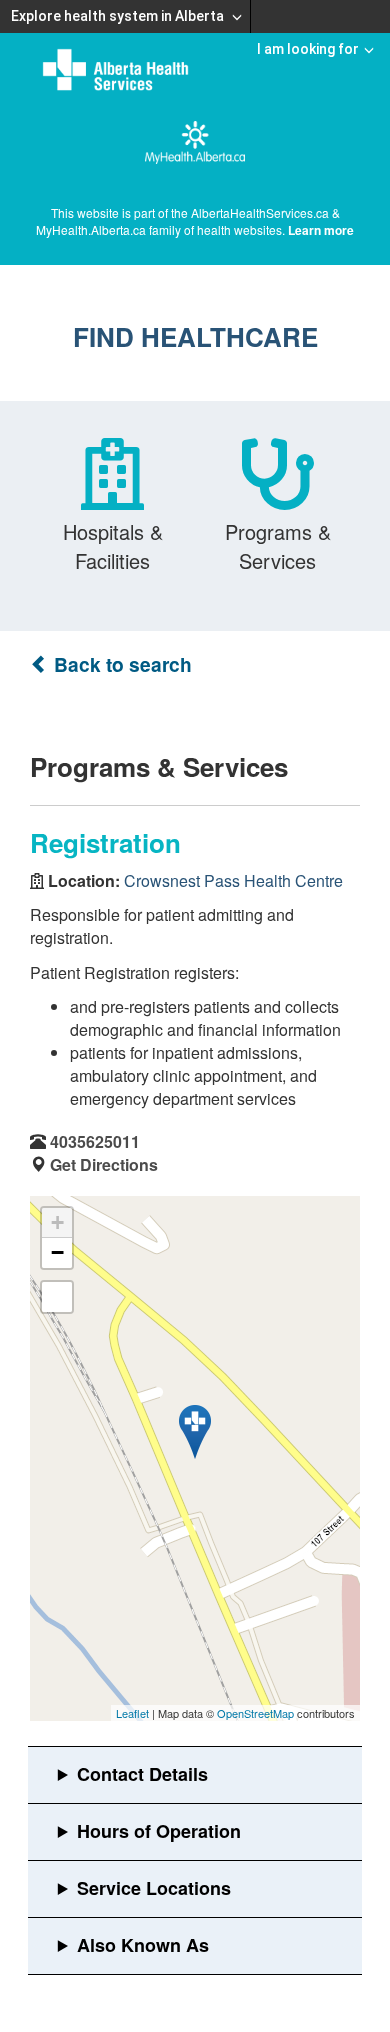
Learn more (321, 230)
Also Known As (143, 1945)
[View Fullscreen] (57, 1297)
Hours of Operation (159, 1831)
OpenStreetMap (255, 1713)
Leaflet (132, 1713)
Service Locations (154, 1888)
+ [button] (57, 1222)
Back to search (120, 664)
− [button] (57, 1252)
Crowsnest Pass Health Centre (233, 880)
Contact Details (142, 1774)
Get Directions (104, 1164)
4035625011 (95, 1141)
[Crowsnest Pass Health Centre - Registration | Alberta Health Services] (195, 1432)
